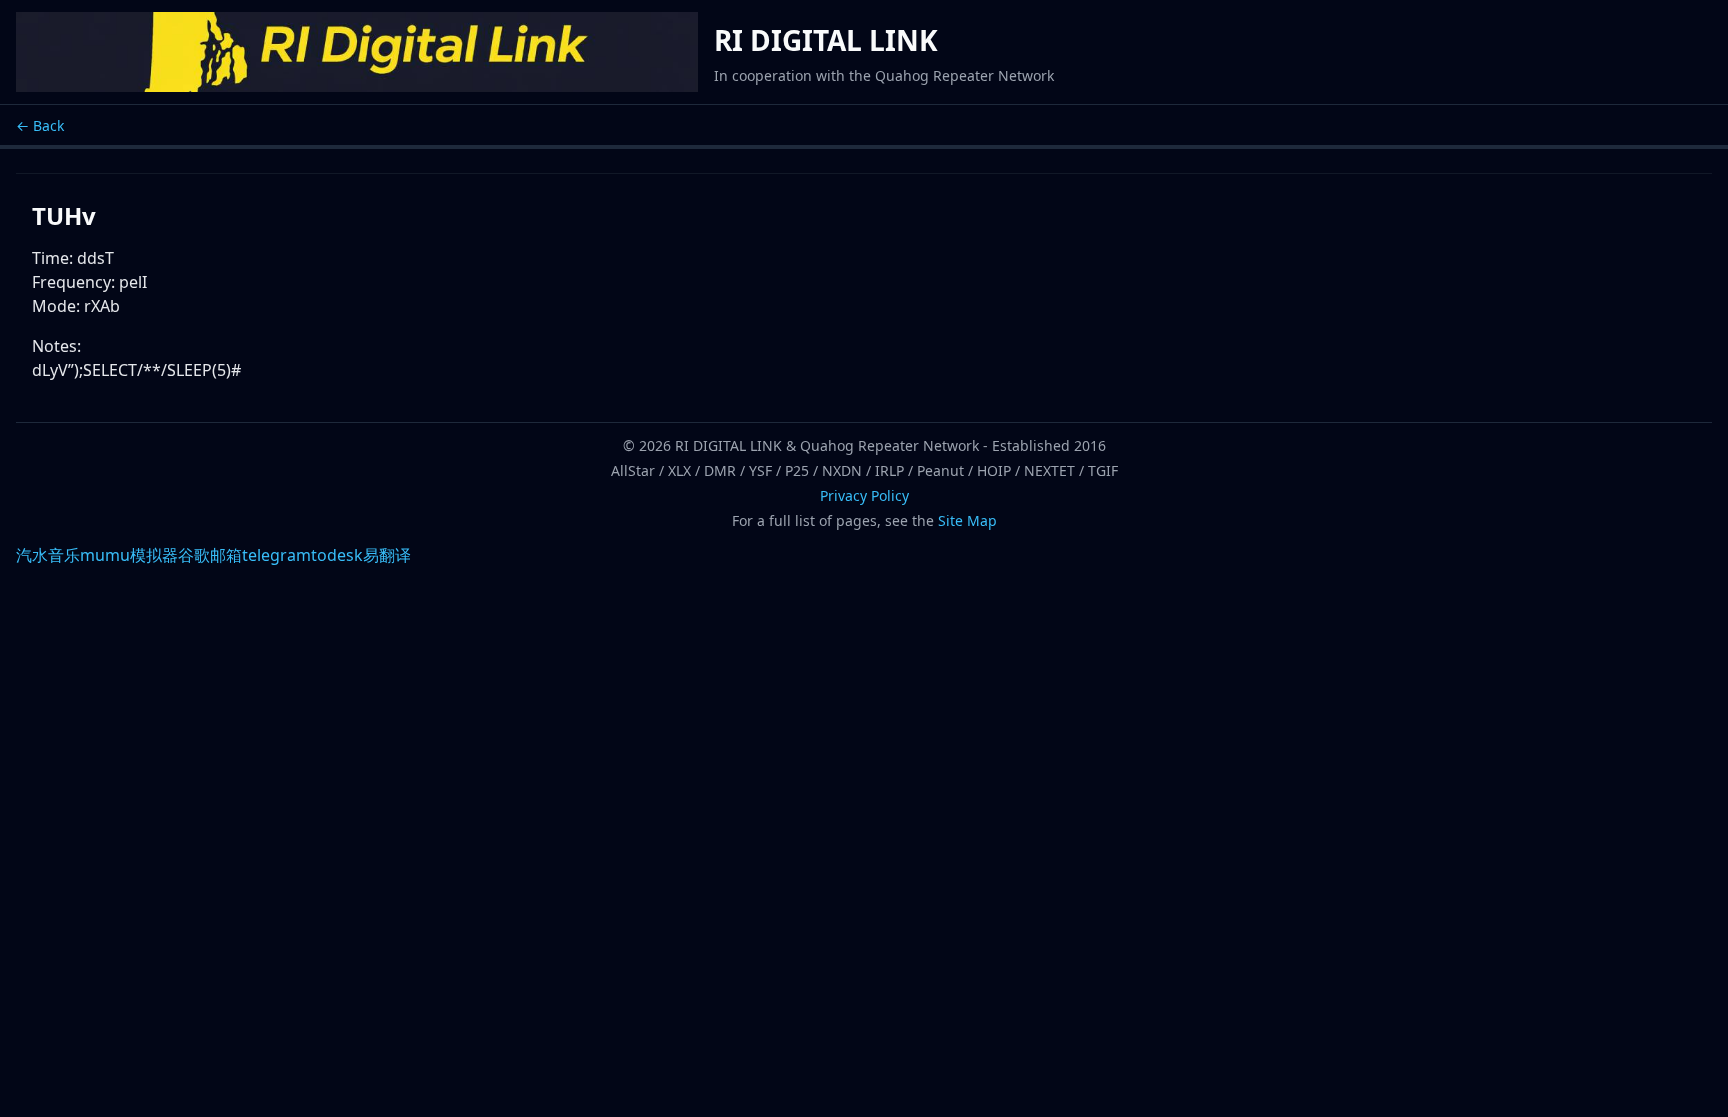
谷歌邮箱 (210, 555)
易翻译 (387, 555)
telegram (276, 555)
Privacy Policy (864, 495)
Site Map (967, 520)
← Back (40, 125)
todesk (337, 555)
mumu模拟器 (129, 555)
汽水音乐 (48, 555)
